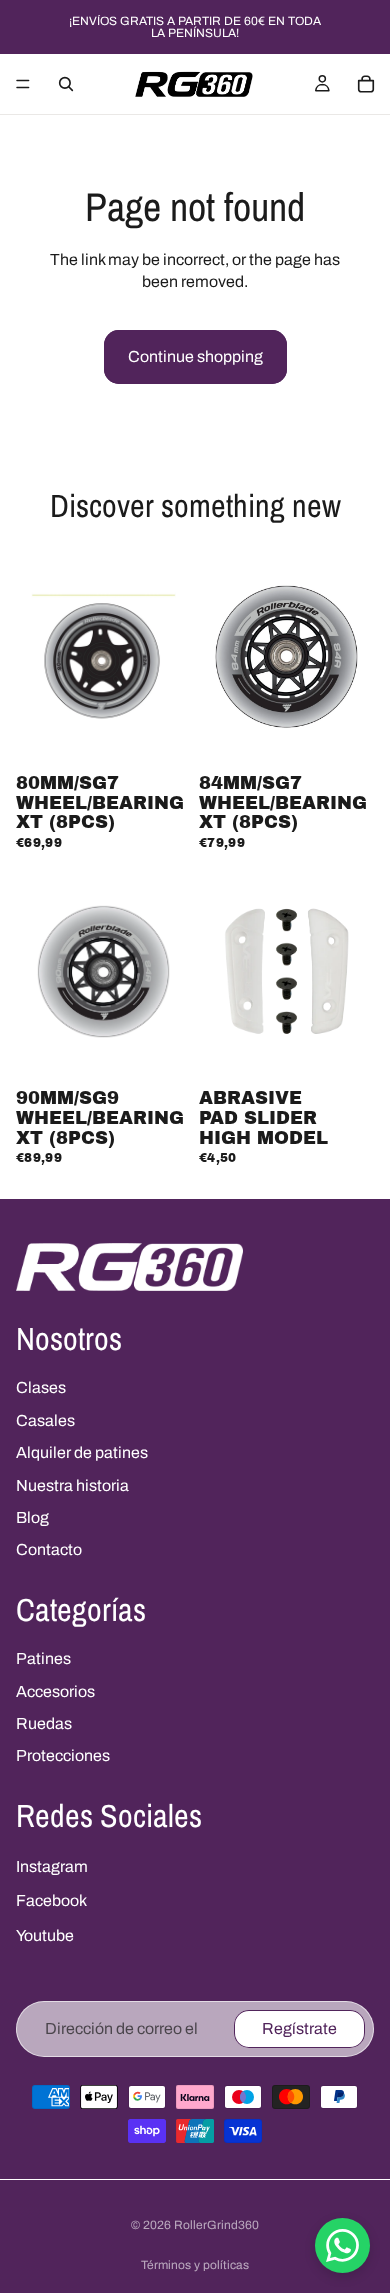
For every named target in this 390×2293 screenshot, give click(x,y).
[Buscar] (66, 84)
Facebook (51, 1900)
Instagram (52, 1866)
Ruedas (44, 1723)
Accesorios (55, 1691)
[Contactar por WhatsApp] (342, 2245)
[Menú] (23, 84)
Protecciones (63, 1755)
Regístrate (299, 2028)
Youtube (45, 1935)
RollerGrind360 (216, 2225)
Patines (43, 1658)
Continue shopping (195, 356)
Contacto (49, 1549)
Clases (41, 1387)
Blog (32, 1517)
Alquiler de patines (82, 1452)
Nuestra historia (72, 1485)
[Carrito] (366, 84)
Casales (45, 1420)
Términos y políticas (195, 2265)
